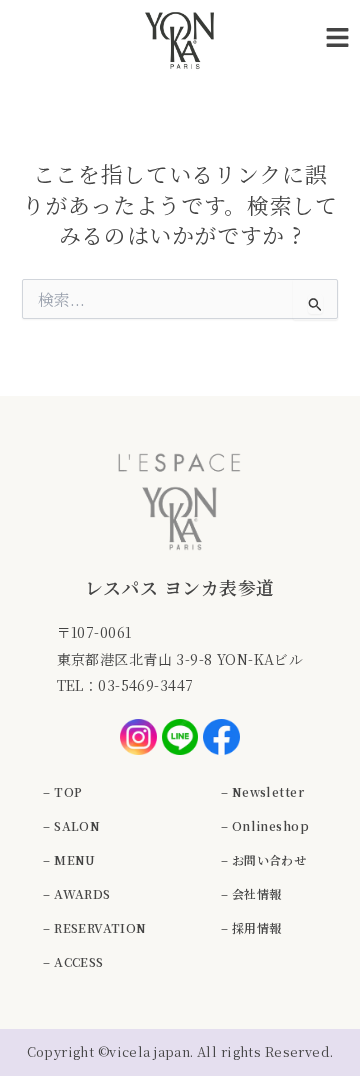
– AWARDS (76, 893)
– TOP (62, 791)
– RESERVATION (94, 927)
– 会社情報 (251, 893)
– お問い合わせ (263, 859)
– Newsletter (262, 791)
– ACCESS (73, 961)
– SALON (71, 825)
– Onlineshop (265, 825)
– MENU (69, 859)
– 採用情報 (251, 927)
